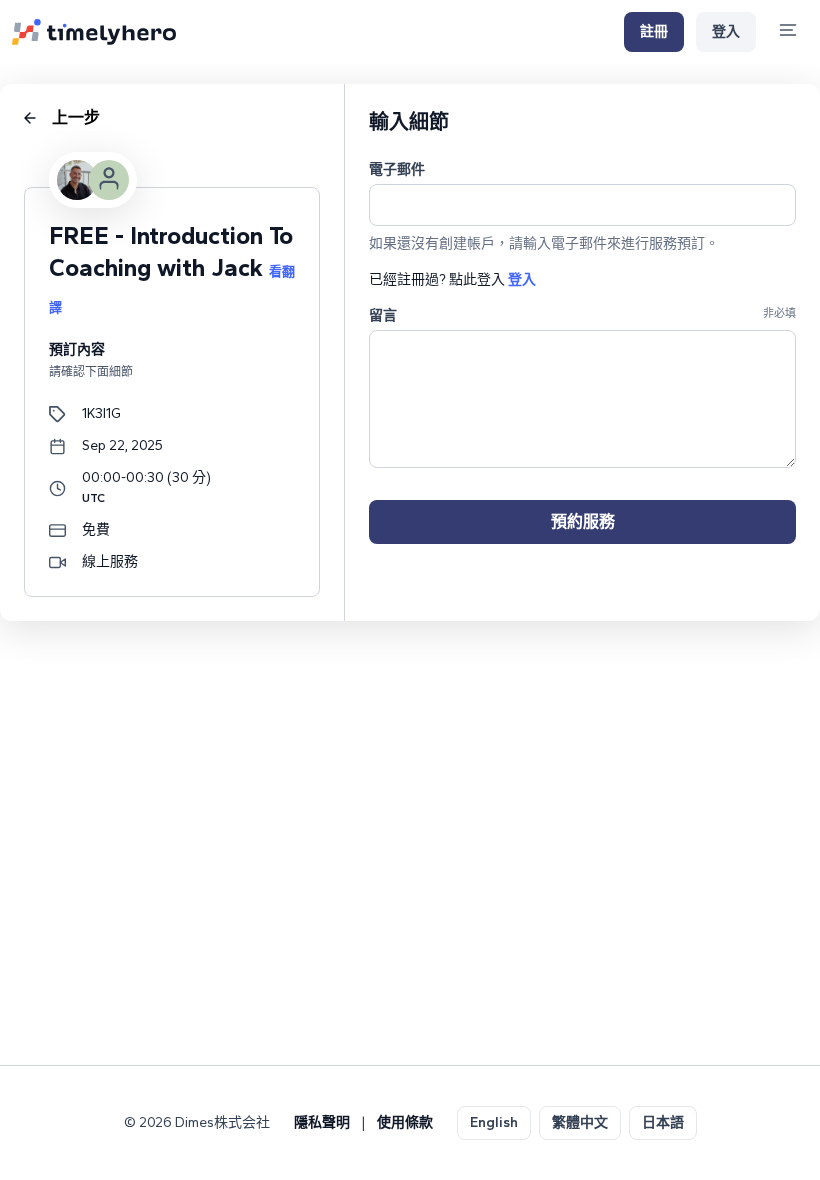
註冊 (654, 31)
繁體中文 (580, 1122)
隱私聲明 (322, 1122)
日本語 (663, 1122)
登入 (726, 31)
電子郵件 (397, 169)
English (494, 1122)
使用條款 (405, 1122)
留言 (383, 315)
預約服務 (583, 521)
